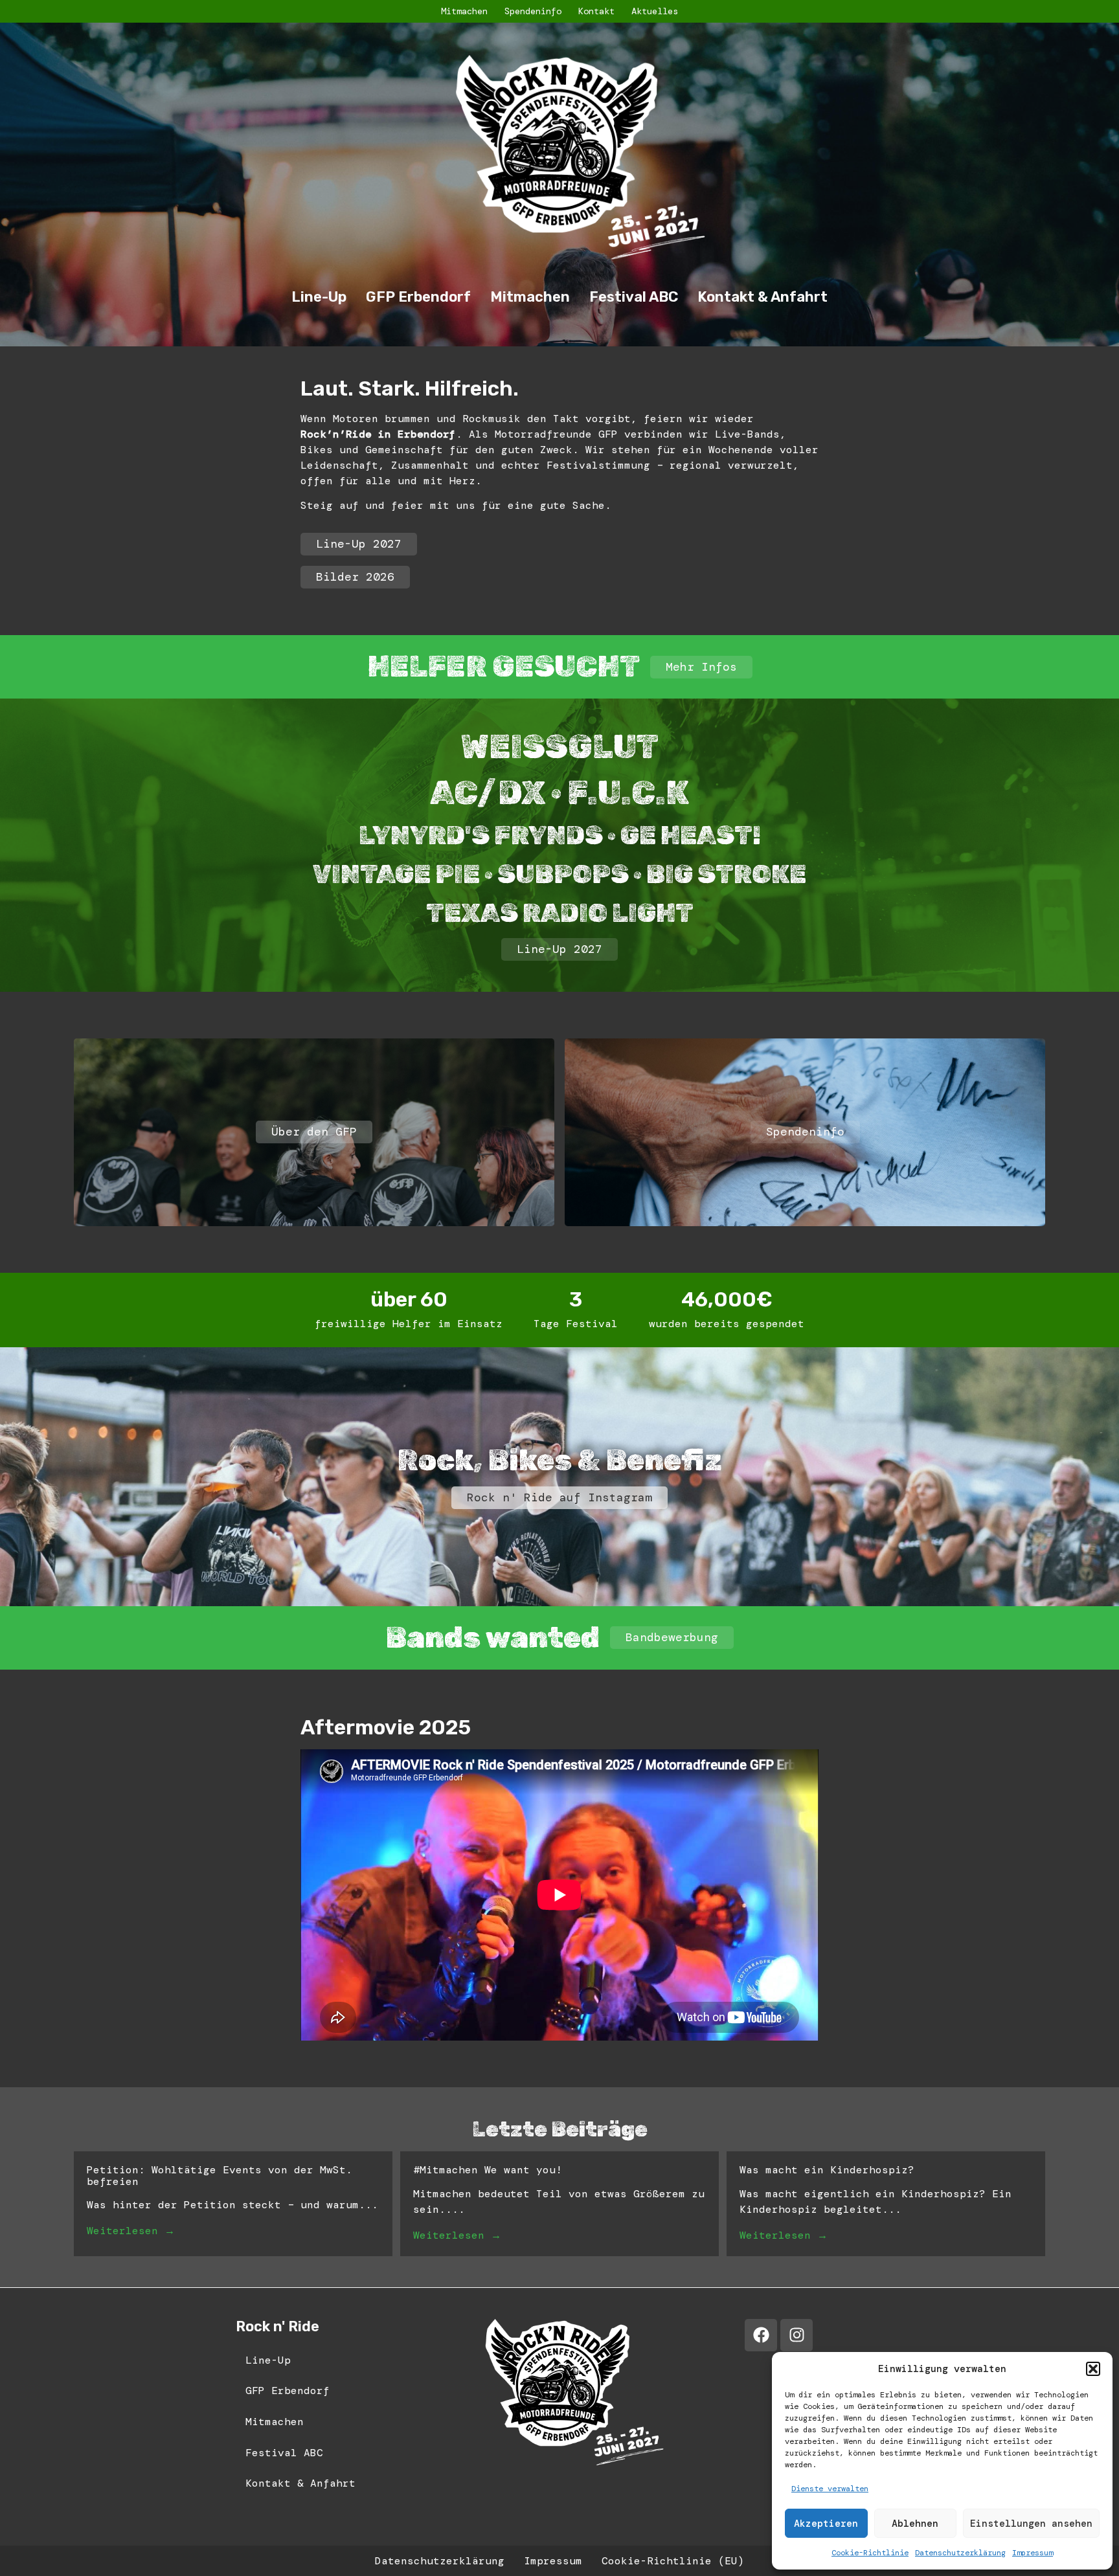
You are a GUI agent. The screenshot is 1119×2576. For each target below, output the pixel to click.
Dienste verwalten (830, 2489)
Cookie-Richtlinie (870, 2553)
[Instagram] (797, 2335)
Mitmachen (464, 11)
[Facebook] (761, 2335)
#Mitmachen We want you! (488, 2170)
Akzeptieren (826, 2524)
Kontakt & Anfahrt (763, 297)
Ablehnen (915, 2524)
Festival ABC (634, 297)
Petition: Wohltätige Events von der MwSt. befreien (220, 2176)
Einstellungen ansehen (1031, 2524)
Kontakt (596, 11)
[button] (1093, 2369)
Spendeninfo (533, 11)
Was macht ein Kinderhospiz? (827, 2170)
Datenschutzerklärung (960, 2553)
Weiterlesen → (131, 2231)
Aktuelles (655, 11)
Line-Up (319, 297)
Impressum (1033, 2553)
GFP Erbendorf (418, 297)
